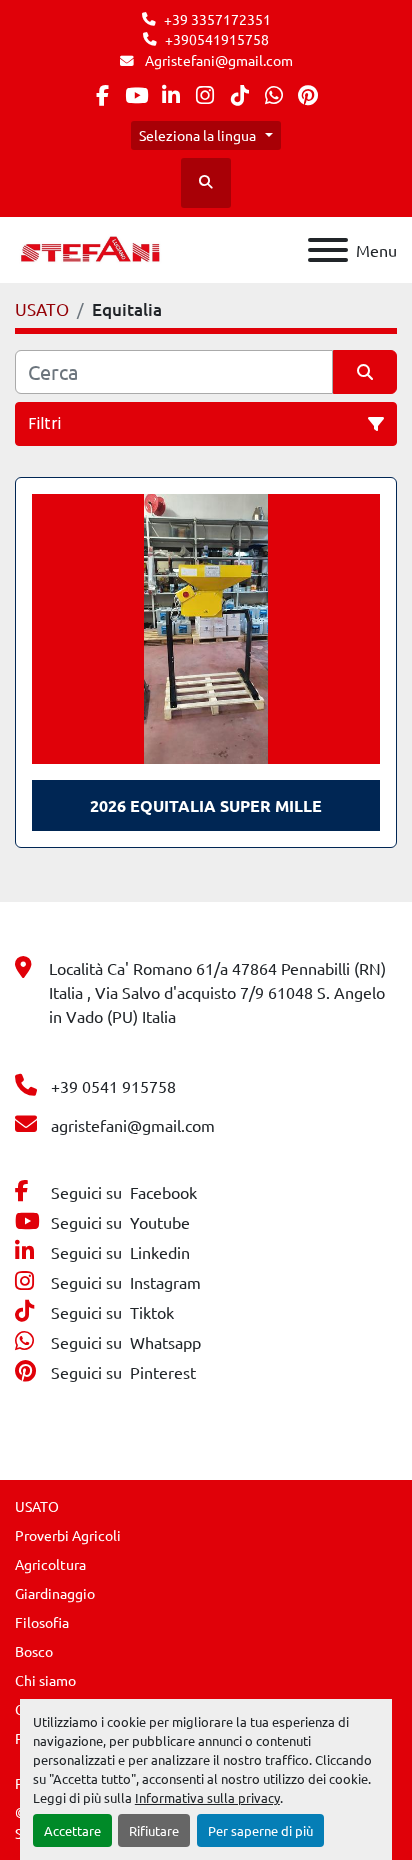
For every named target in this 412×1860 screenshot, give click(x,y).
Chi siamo (45, 1680)
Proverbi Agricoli (68, 1535)
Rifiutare (154, 1830)
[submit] (365, 372)
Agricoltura (50, 1564)
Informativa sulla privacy (207, 1797)
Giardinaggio (55, 1593)
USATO (37, 1506)
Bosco (34, 1651)
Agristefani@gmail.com (217, 60)
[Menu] (328, 250)
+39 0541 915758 (113, 1086)
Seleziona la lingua (197, 135)
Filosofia (42, 1622)
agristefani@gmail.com (133, 1125)
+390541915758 (217, 39)
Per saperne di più (260, 1830)
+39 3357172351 (217, 19)
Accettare (72, 1830)
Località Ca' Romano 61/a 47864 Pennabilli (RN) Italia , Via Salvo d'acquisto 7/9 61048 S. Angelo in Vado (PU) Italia (217, 992)
